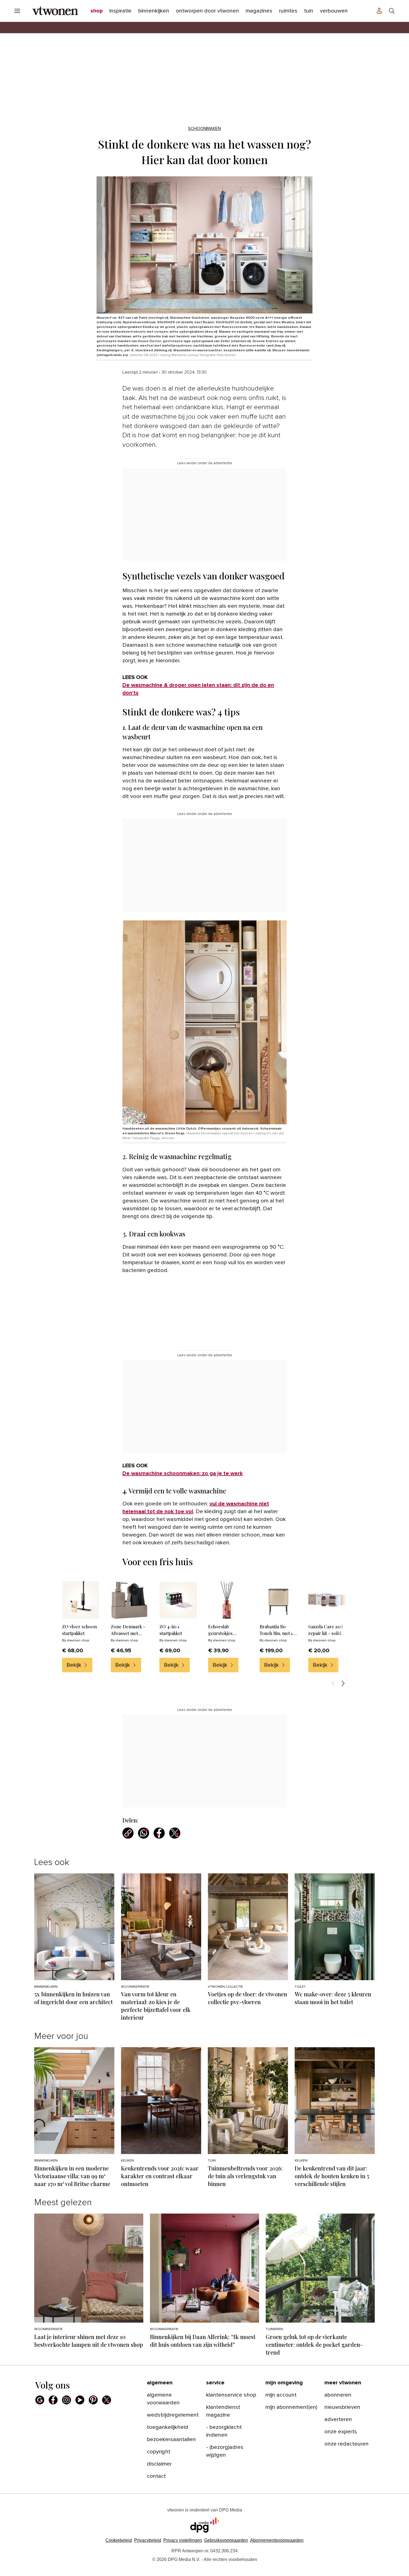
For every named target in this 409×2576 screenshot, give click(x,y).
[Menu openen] (17, 11)
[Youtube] (80, 2400)
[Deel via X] (175, 1833)
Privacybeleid (148, 2540)
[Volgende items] (343, 1683)
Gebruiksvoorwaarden (226, 2540)
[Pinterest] (93, 2400)
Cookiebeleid (119, 2540)
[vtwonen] (55, 11)
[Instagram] (66, 2400)
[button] (183, 2540)
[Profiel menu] (380, 11)
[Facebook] (53, 2400)
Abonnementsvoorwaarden (277, 2540)
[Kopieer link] (128, 1833)
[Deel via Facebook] (159, 1833)
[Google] (40, 2400)
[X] (107, 2400)
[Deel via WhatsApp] (144, 1833)
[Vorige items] (333, 1683)
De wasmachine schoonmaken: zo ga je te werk (183, 1473)
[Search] (392, 11)
